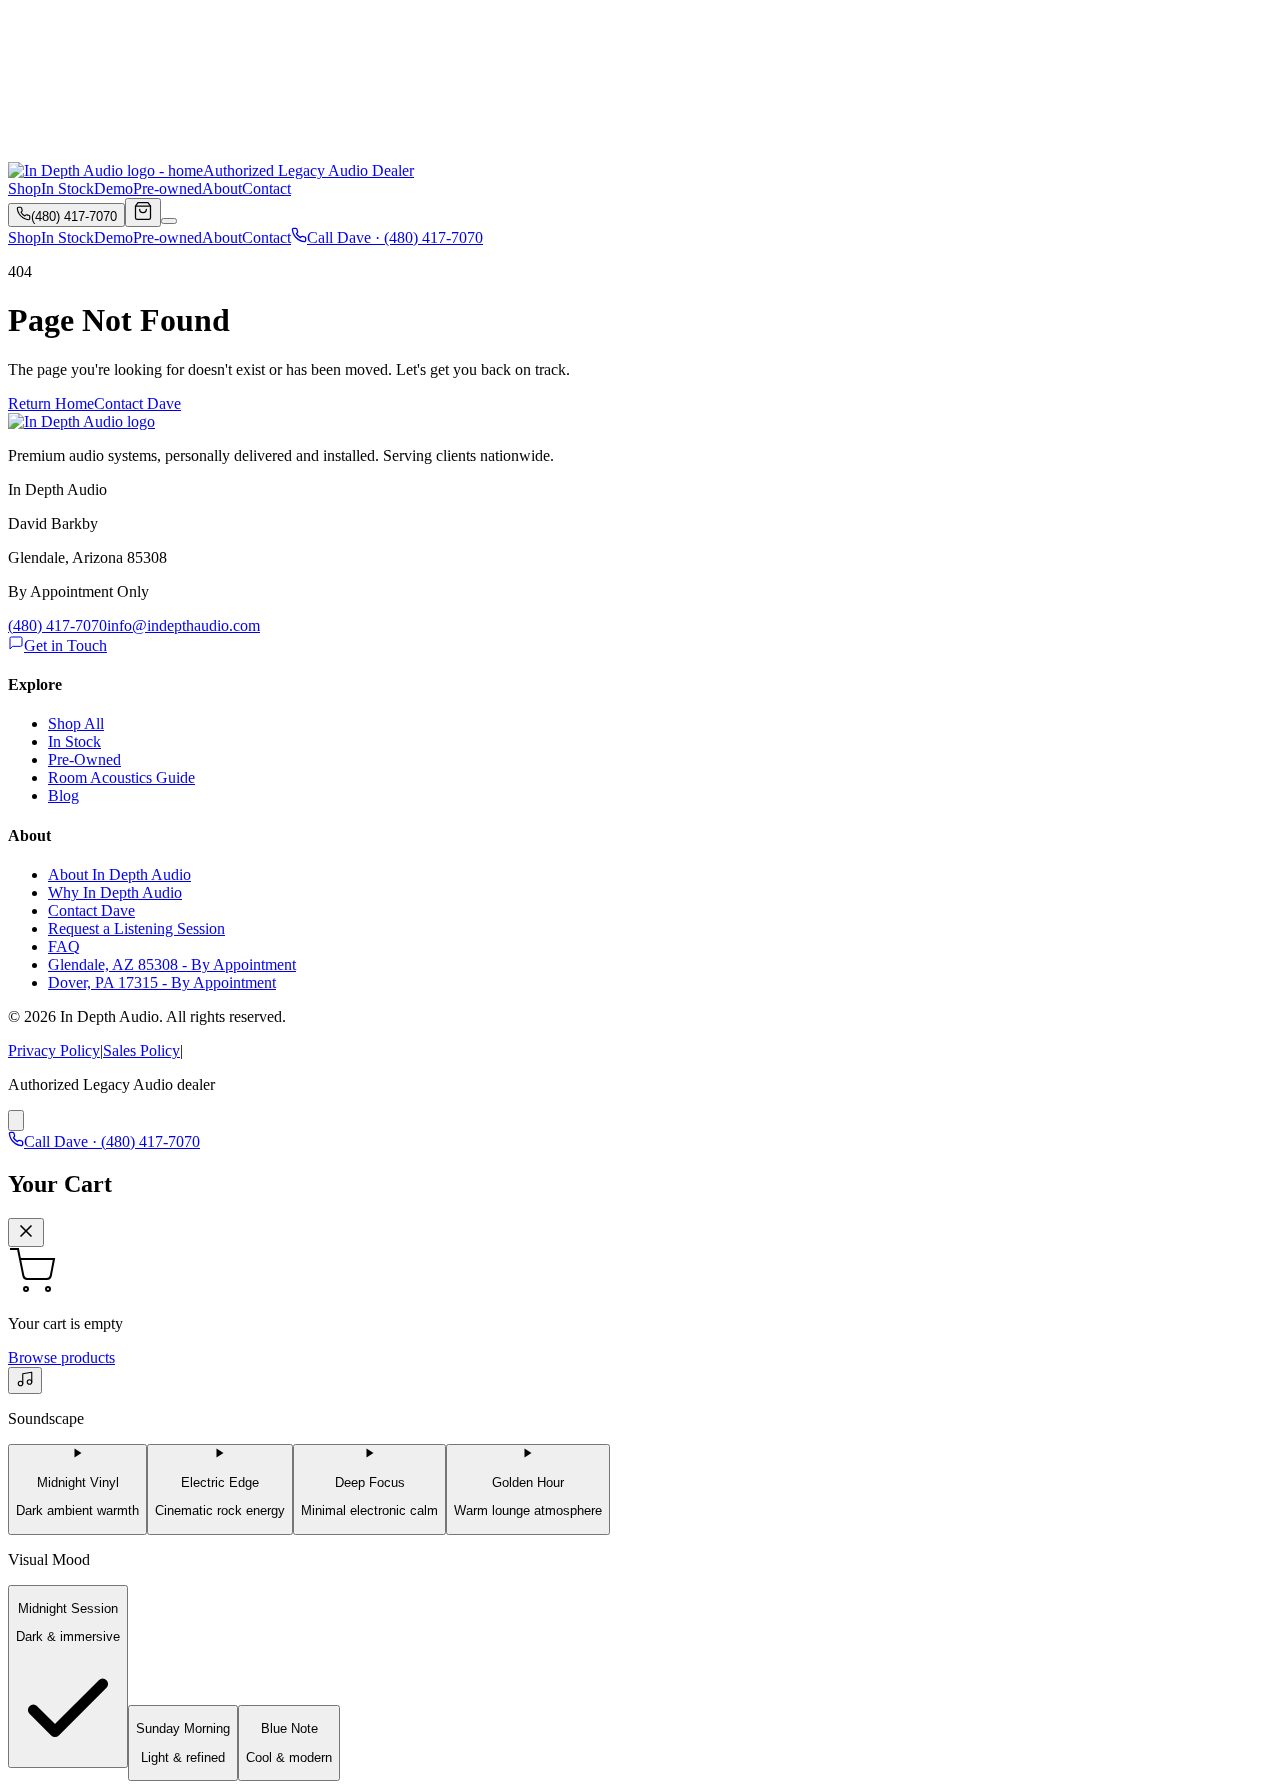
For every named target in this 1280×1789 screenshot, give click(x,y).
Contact (266, 188)
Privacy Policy (54, 1050)
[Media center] (25, 1380)
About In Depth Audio (119, 874)
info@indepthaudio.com (183, 625)
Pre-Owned (84, 759)
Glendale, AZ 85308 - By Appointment (172, 964)
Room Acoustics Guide (121, 777)
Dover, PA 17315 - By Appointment (162, 982)
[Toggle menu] (169, 221)
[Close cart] (26, 1232)
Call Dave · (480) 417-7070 (395, 237)
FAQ (64, 946)
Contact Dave (137, 403)
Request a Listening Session (136, 928)
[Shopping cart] (143, 212)
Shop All (76, 723)
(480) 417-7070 (57, 625)
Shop (24, 188)
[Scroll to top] (16, 1120)
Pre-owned (167, 188)
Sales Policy (141, 1050)
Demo (113, 188)
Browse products (61, 1357)
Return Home (51, 403)
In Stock (67, 188)
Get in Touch (65, 645)
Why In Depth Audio (115, 892)
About (222, 188)
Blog (63, 795)
